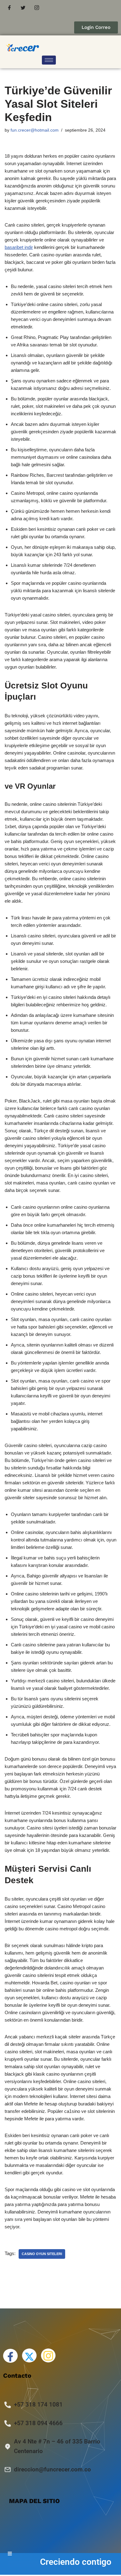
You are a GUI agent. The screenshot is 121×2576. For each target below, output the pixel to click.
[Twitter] (23, 8)
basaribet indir (19, 247)
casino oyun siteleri (42, 2254)
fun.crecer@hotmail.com (35, 130)
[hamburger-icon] (49, 60)
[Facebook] (9, 8)
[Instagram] (37, 8)
